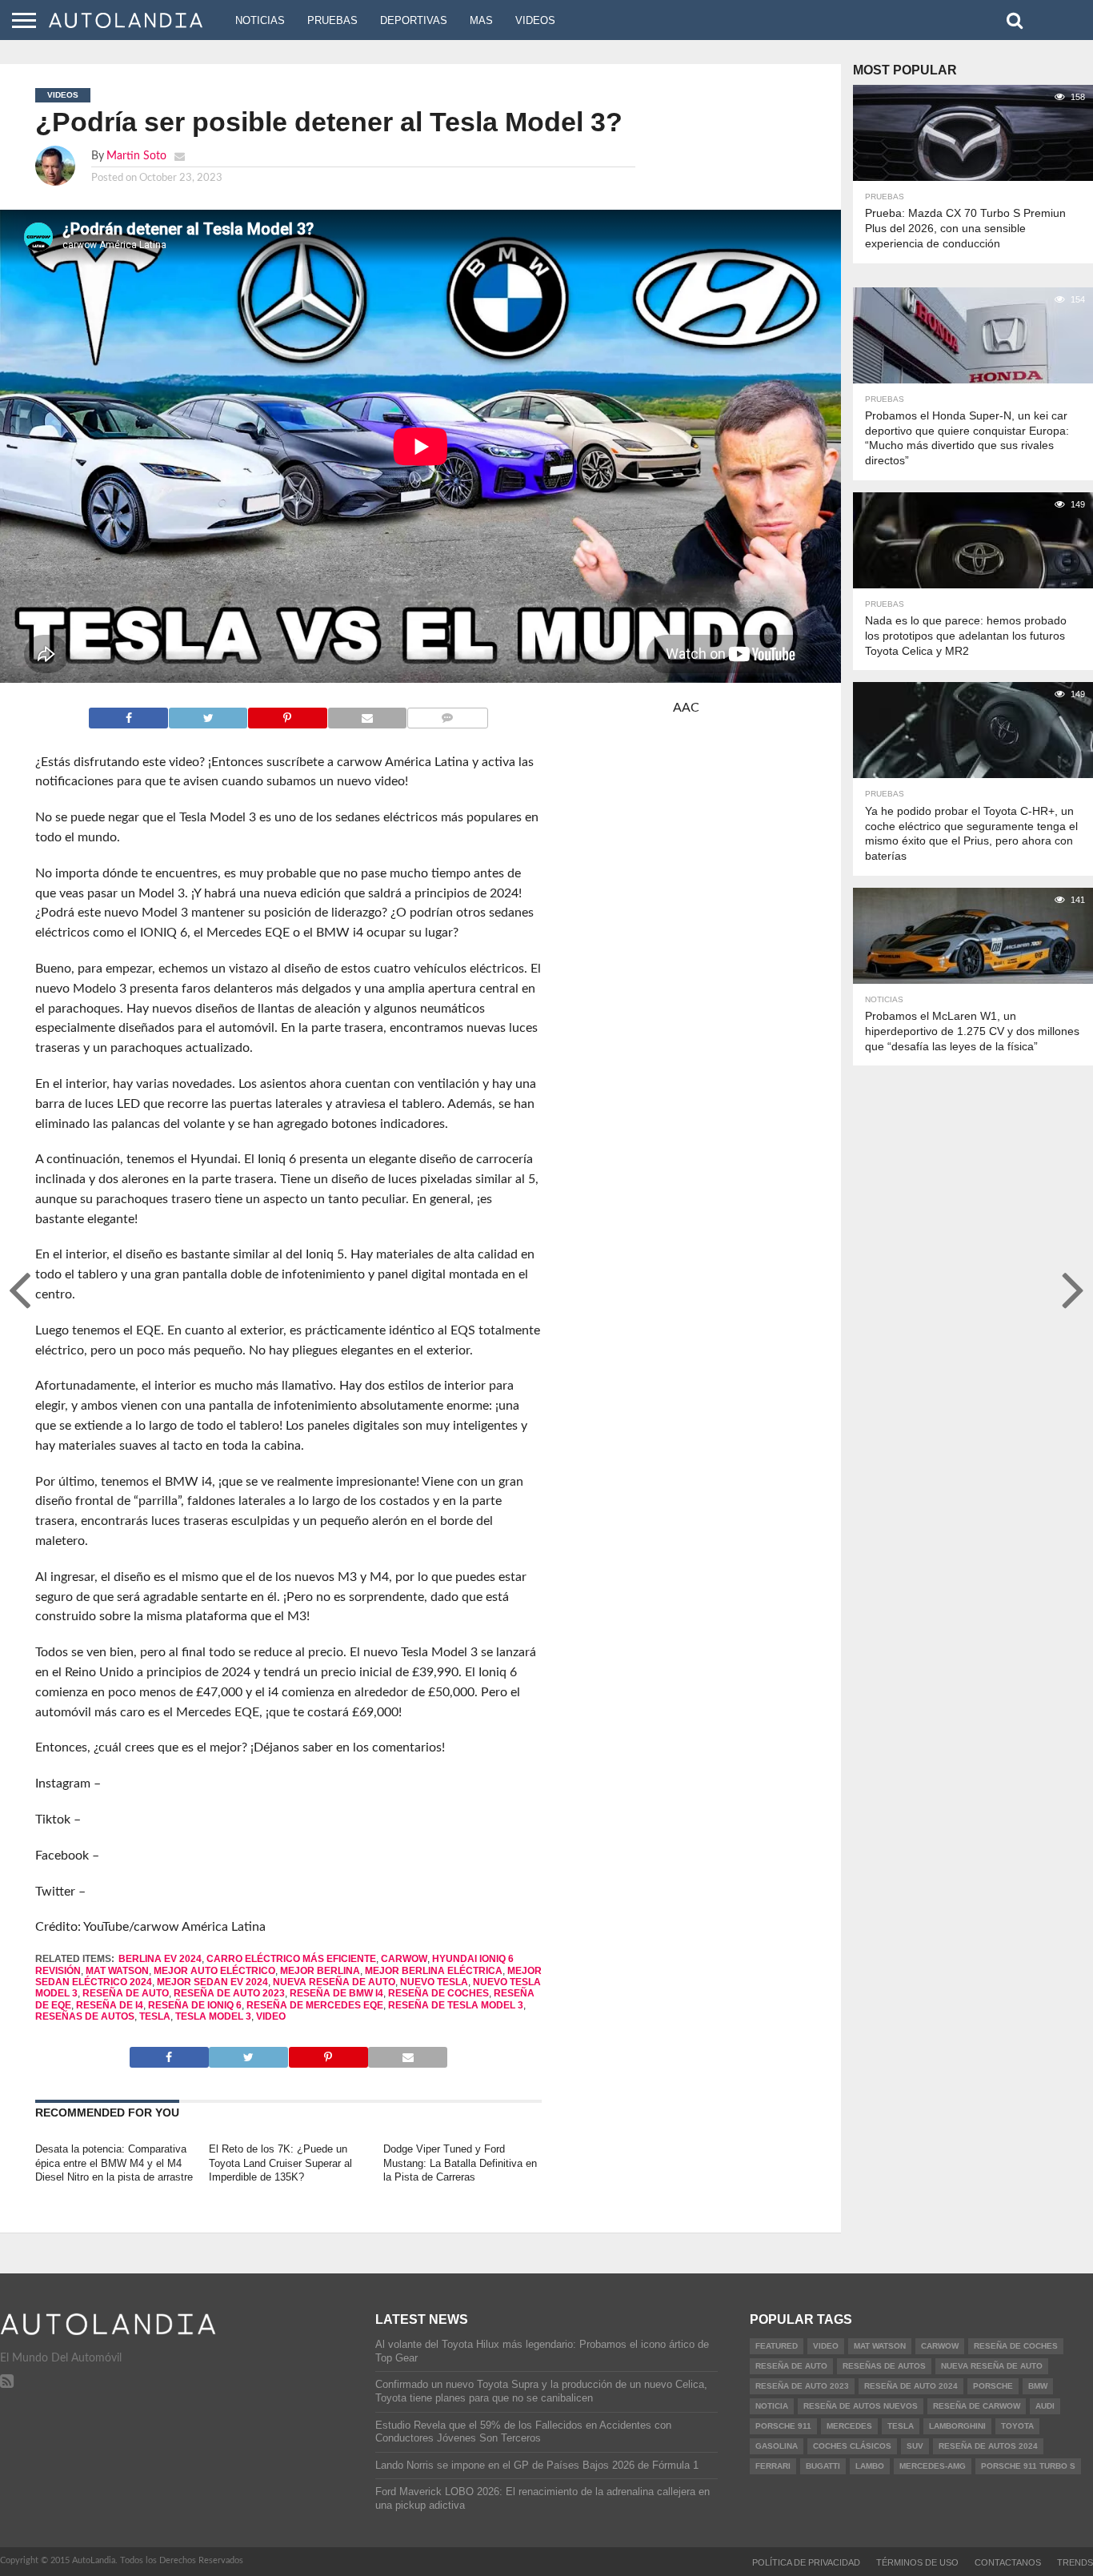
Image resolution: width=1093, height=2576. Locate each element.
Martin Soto (136, 156)
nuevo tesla (434, 1982)
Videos (535, 20)
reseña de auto (126, 1993)
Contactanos (1008, 2562)
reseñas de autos (85, 2016)
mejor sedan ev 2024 (212, 1982)
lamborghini (957, 2426)
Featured (777, 2346)
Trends (1075, 2562)
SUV (915, 2446)
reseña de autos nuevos (861, 2406)
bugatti (823, 2466)
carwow (404, 1959)
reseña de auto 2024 (911, 2386)
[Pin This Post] (287, 714)
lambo (870, 2466)
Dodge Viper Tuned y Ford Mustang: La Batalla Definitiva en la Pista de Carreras (460, 2163)
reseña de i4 (110, 2005)
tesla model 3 (213, 2016)
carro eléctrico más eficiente (291, 1959)
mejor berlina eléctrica (434, 1971)
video (271, 2016)
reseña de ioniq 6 (195, 2005)
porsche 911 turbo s (1028, 2466)
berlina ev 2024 (160, 1959)
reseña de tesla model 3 (456, 2005)
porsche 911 (783, 2426)
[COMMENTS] (447, 714)
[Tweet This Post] (208, 714)
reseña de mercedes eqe (315, 2005)
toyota (1017, 2426)
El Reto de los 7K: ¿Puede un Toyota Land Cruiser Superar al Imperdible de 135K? (280, 2163)
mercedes (849, 2426)
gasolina (777, 2446)
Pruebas (332, 20)
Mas (481, 20)
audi (1045, 2406)
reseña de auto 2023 (229, 1993)
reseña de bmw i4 (336, 1993)
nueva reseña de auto (334, 1982)
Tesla (155, 2016)
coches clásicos (852, 2446)
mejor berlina (320, 1971)
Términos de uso (917, 2562)
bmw (1038, 2386)
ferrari (773, 2466)
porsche (993, 2386)
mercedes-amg (933, 2466)
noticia (772, 2406)
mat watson (117, 1971)
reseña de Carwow (977, 2406)
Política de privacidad (806, 2562)
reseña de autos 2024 (988, 2446)
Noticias (260, 20)
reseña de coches (438, 1993)
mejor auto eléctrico (214, 1971)
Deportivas (414, 20)
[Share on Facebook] (128, 714)
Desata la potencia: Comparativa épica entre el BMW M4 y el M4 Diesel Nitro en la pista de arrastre (114, 2163)
